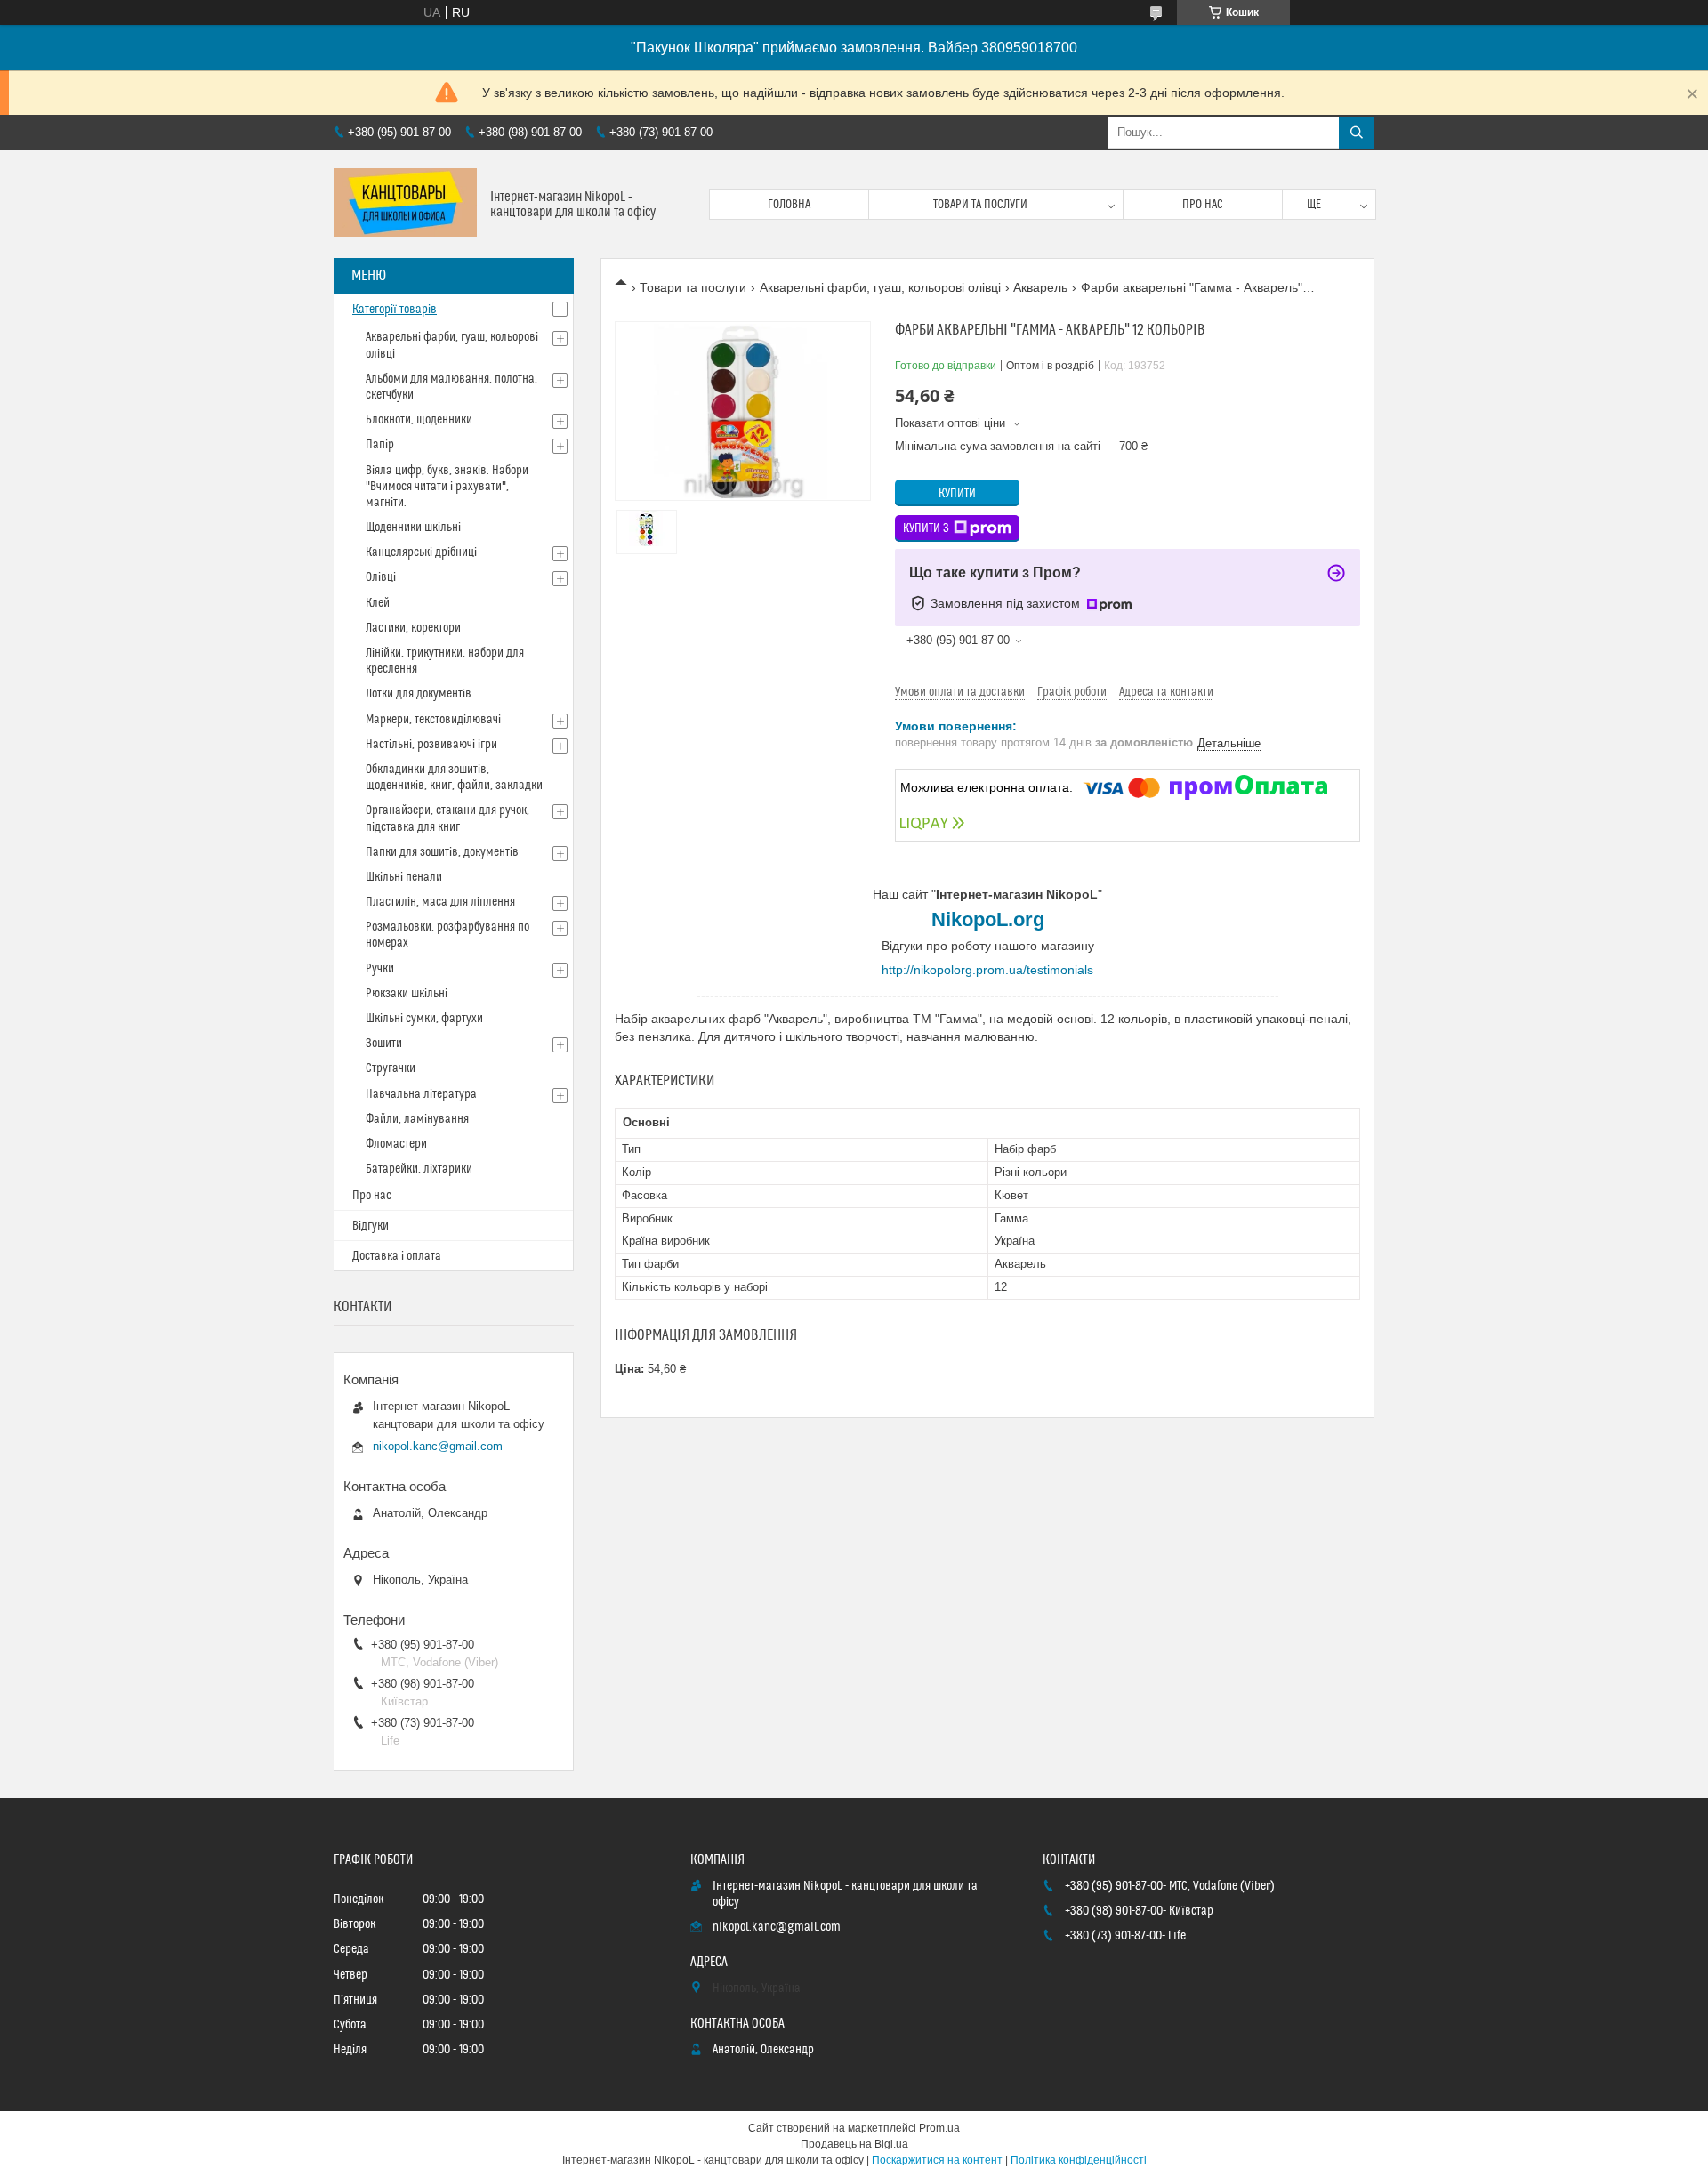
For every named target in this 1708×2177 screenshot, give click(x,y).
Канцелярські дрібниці (421, 552)
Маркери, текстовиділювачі (433, 720)
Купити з (926, 528)
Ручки (380, 969)
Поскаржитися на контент (937, 2160)
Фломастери (396, 1144)
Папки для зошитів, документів (442, 852)
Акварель (1040, 287)
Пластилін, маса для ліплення (440, 902)
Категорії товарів (395, 310)
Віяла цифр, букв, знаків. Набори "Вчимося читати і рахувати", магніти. (447, 487)
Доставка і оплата (397, 1256)
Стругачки (391, 1068)
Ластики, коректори (413, 628)
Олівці (381, 577)
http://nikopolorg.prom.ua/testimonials (987, 970)
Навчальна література (421, 1094)
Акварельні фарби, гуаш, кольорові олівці (880, 287)
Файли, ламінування (417, 1119)
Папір (380, 445)
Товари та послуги (980, 205)
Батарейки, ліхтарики (419, 1169)
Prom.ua (939, 2128)
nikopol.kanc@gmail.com (438, 1446)
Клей (378, 603)
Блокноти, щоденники (419, 420)
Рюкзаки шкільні (407, 994)
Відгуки (371, 1226)
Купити (957, 494)
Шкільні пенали (404, 877)
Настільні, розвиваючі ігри (431, 745)
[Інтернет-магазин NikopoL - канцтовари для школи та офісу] (405, 204)
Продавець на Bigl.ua (854, 2144)
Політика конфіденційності (1079, 2160)
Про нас (1203, 205)
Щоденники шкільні (413, 528)
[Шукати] (1357, 133)
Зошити (384, 1044)
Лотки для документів (419, 694)
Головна (789, 205)
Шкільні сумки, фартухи (424, 1019)
